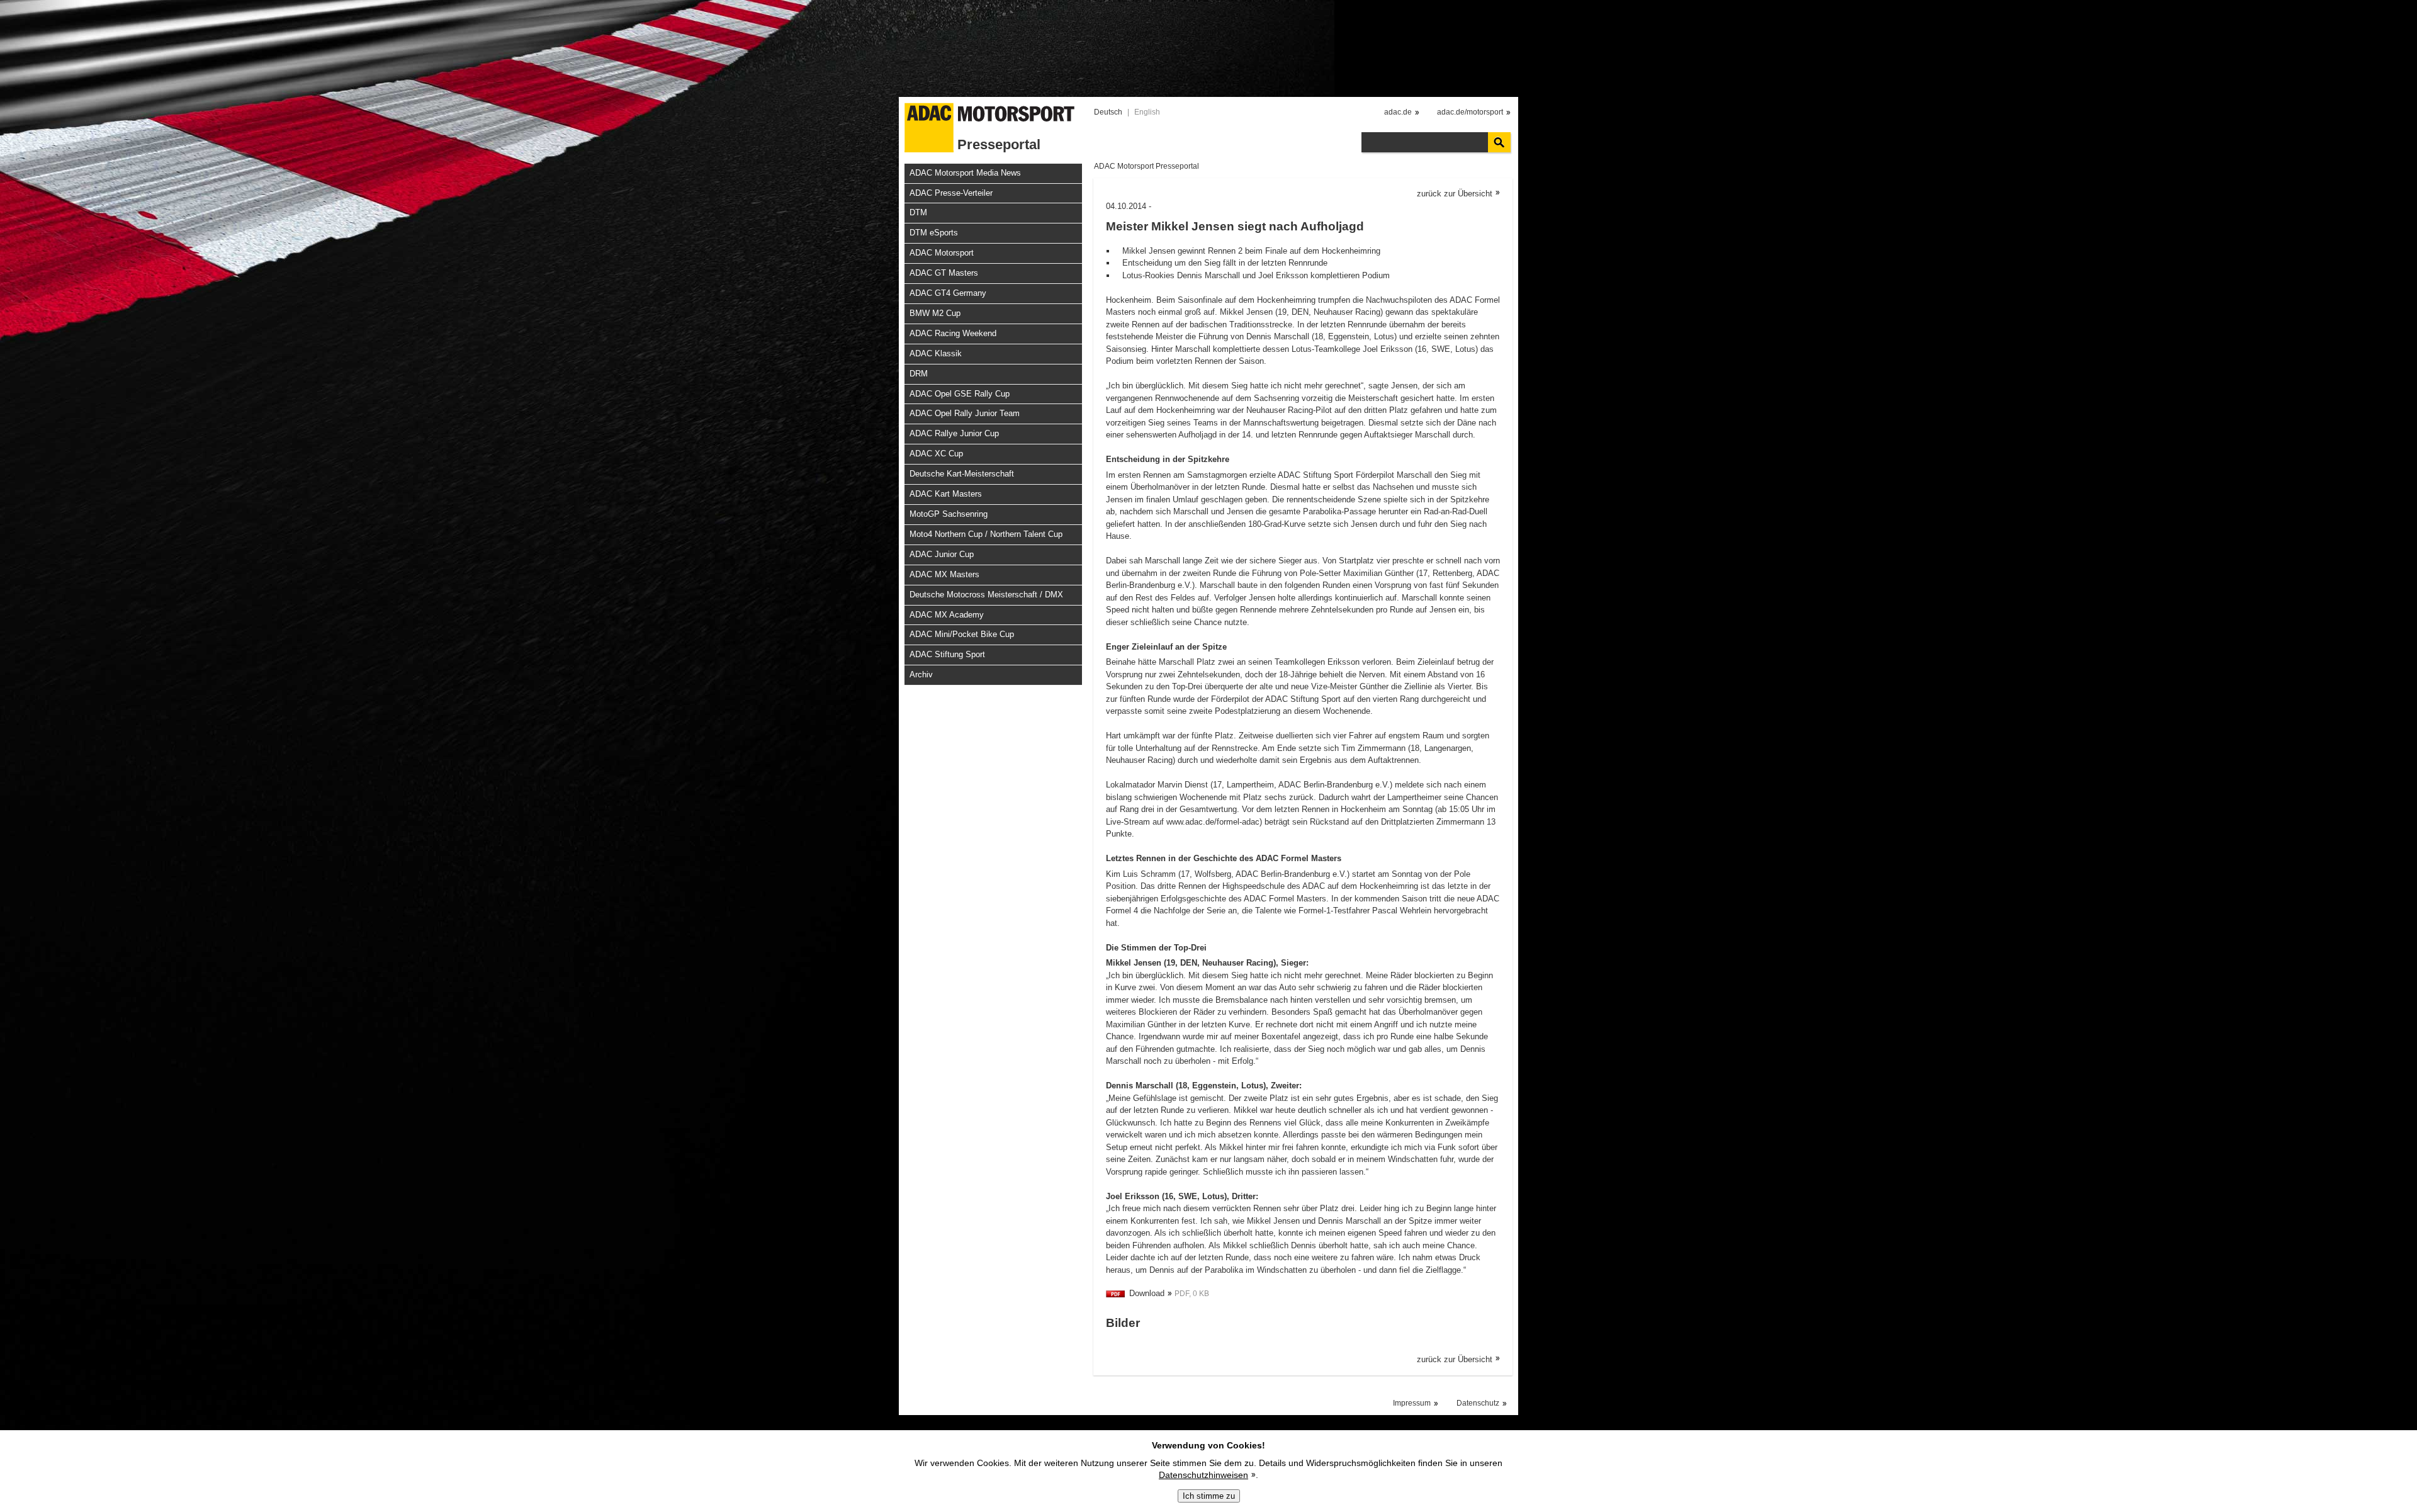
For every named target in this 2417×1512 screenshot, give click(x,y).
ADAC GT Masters (944, 273)
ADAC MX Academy (947, 615)
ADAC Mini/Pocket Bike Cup (962, 634)
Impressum (1412, 1403)
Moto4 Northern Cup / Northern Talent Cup (986, 534)
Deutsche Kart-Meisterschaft (962, 474)
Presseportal (999, 144)
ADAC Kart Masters (946, 494)
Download (1147, 1293)
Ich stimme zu (1209, 1496)
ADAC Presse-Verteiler (951, 193)
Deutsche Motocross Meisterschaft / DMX (986, 595)
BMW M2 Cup (935, 313)
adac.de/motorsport (1470, 112)
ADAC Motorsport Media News (965, 173)
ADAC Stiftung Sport (947, 654)
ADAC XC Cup (936, 454)
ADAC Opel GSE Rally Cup (960, 394)
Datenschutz (1478, 1403)
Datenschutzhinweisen (1203, 1475)
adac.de (1398, 112)
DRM (919, 374)
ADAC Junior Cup (942, 554)
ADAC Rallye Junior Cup (954, 433)
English (1147, 112)
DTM (918, 212)
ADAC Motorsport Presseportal (1147, 166)
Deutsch (1108, 112)
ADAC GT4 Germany (948, 293)
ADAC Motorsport (942, 253)
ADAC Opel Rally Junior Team (965, 413)
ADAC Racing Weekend (953, 333)
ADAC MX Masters (944, 574)
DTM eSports (934, 233)
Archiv (921, 674)
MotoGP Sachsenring (949, 514)
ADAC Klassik (936, 353)
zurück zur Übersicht (1455, 194)
